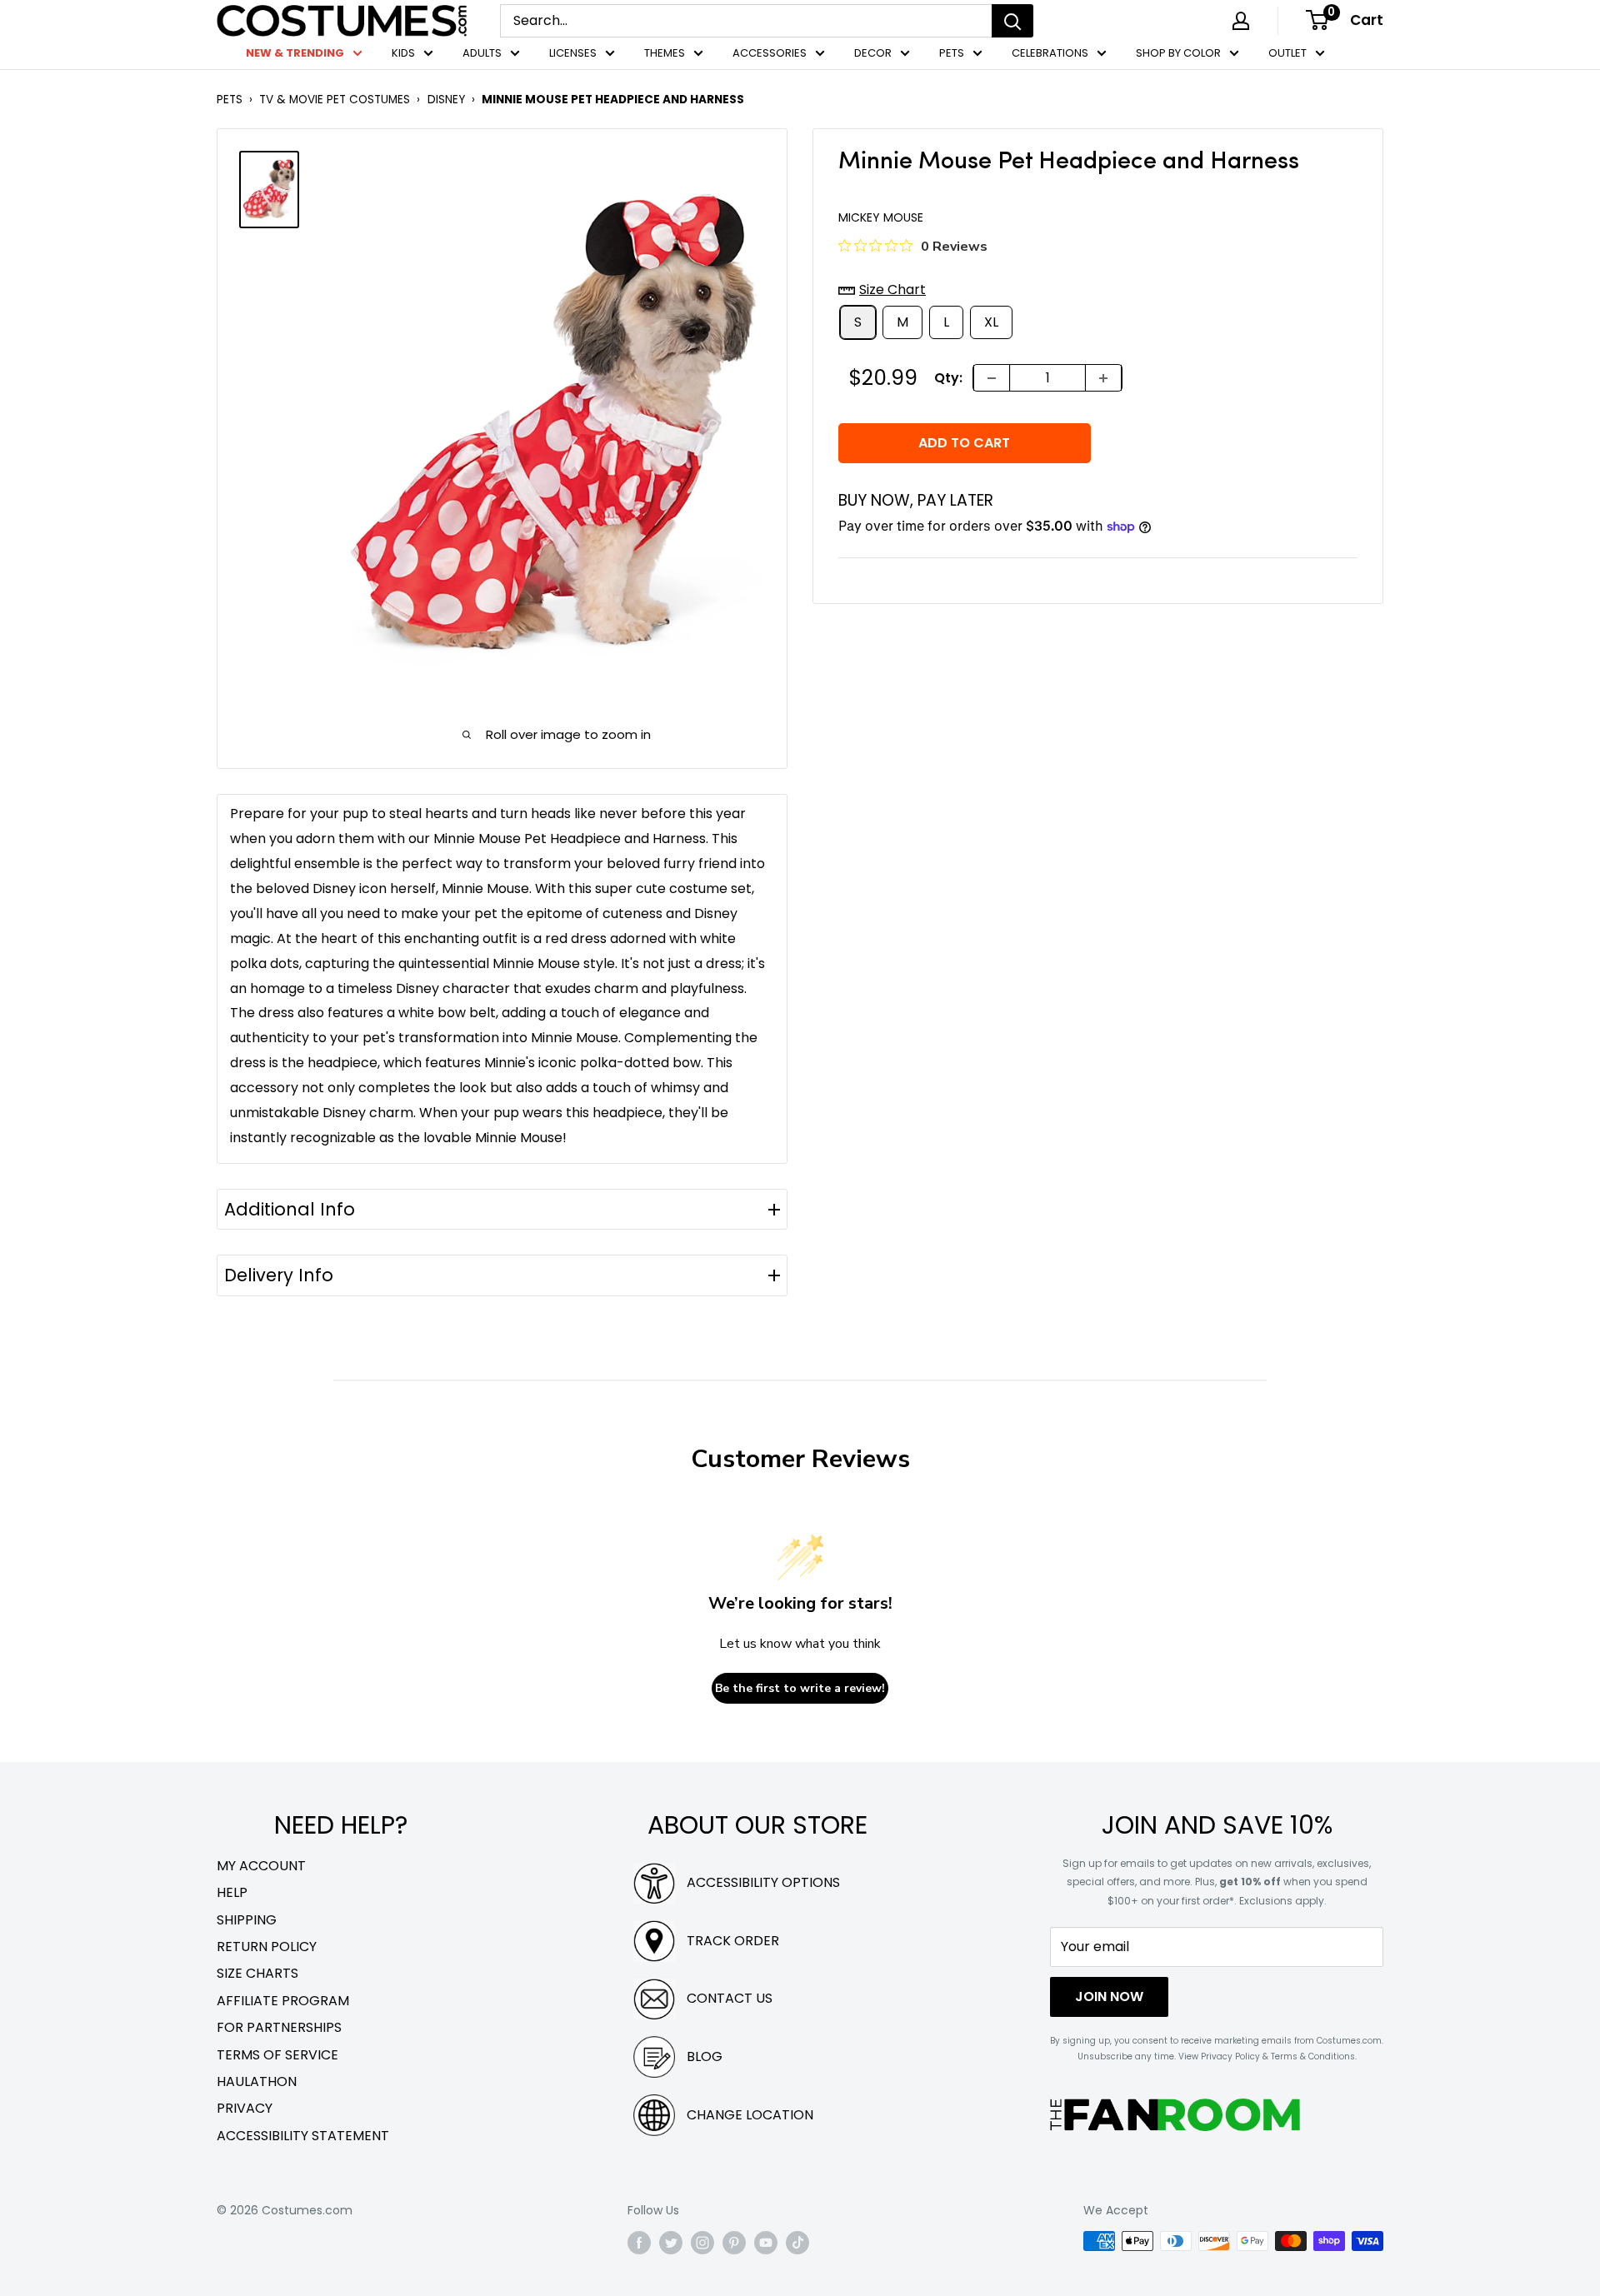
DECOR (873, 53)
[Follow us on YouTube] (766, 2243)
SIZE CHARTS (257, 1973)
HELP (232, 1892)
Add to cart (964, 443)
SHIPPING (247, 1920)
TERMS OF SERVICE (277, 2055)
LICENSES (573, 53)
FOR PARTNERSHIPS (279, 2027)
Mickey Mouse (881, 217)
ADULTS (482, 53)
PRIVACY (245, 2108)
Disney (446, 100)
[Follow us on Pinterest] (734, 2243)
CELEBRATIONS (1050, 53)
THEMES (665, 53)
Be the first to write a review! (800, 1688)
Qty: (948, 378)
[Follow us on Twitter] (671, 2243)
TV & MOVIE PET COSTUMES (335, 100)
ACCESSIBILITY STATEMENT (303, 2136)
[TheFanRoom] (1175, 2115)
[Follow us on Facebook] (639, 2243)
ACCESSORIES (770, 53)
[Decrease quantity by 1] (992, 378)
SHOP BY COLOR (1178, 53)
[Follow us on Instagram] (702, 2243)
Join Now (1109, 1997)
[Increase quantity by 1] (1103, 378)
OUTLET (1287, 53)
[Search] (1012, 21)
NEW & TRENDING (295, 53)
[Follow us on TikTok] (797, 2243)
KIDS (403, 53)
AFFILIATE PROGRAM (283, 2001)
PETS (952, 53)
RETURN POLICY (267, 1947)
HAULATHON (257, 2081)
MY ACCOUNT (261, 1866)
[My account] (1241, 21)
